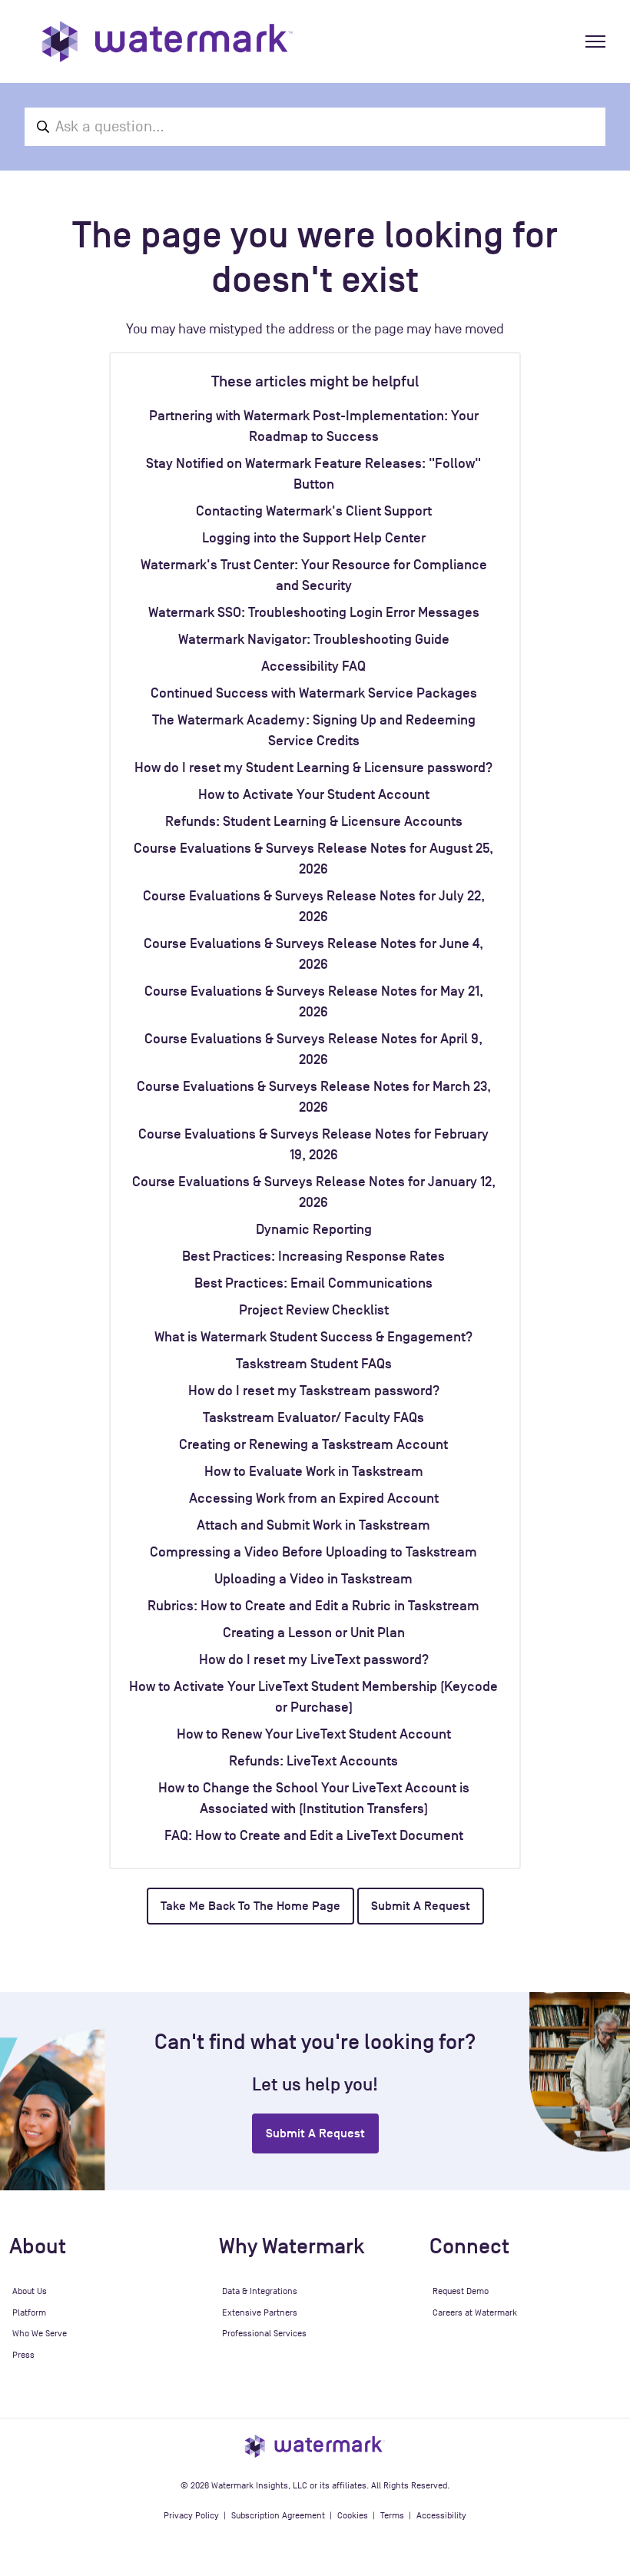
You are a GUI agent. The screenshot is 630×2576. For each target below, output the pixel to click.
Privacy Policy (191, 2515)
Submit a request (421, 1906)
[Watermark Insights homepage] (315, 2445)
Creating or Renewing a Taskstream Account (313, 1444)
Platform (29, 2312)
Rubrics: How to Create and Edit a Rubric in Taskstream (313, 1606)
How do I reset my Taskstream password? (314, 1391)
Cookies (353, 2515)
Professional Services (264, 2333)
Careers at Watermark (475, 2312)
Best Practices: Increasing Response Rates (313, 1256)
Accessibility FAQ (313, 666)
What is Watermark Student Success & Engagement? (313, 1337)
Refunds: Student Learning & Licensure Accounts (314, 821)
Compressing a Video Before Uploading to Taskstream (313, 1552)
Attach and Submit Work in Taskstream (313, 1525)
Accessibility (441, 2515)
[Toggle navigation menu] (595, 41)
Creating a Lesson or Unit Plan (314, 1633)
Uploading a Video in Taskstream (313, 1579)
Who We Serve (40, 2333)
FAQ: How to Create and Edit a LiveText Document (314, 1835)
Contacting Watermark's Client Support (314, 511)
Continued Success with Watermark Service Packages (314, 693)
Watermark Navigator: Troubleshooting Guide (314, 639)
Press (23, 2355)
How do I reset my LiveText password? (314, 1659)
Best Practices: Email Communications (313, 1283)
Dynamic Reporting (314, 1229)
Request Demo (461, 2291)
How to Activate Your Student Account (314, 794)
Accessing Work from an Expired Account (314, 1498)
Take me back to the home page (250, 1906)
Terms (392, 2515)
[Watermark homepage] (167, 41)
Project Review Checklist (314, 1310)
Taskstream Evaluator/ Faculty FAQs (313, 1417)
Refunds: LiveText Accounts (313, 1761)
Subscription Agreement (278, 2515)
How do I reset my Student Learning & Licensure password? (313, 767)
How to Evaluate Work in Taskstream (314, 1471)
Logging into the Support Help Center (314, 538)
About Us (30, 2291)
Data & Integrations (260, 2291)
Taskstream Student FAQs (314, 1364)
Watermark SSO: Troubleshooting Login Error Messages (314, 612)
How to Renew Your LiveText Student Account (314, 1734)
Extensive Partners (260, 2312)
